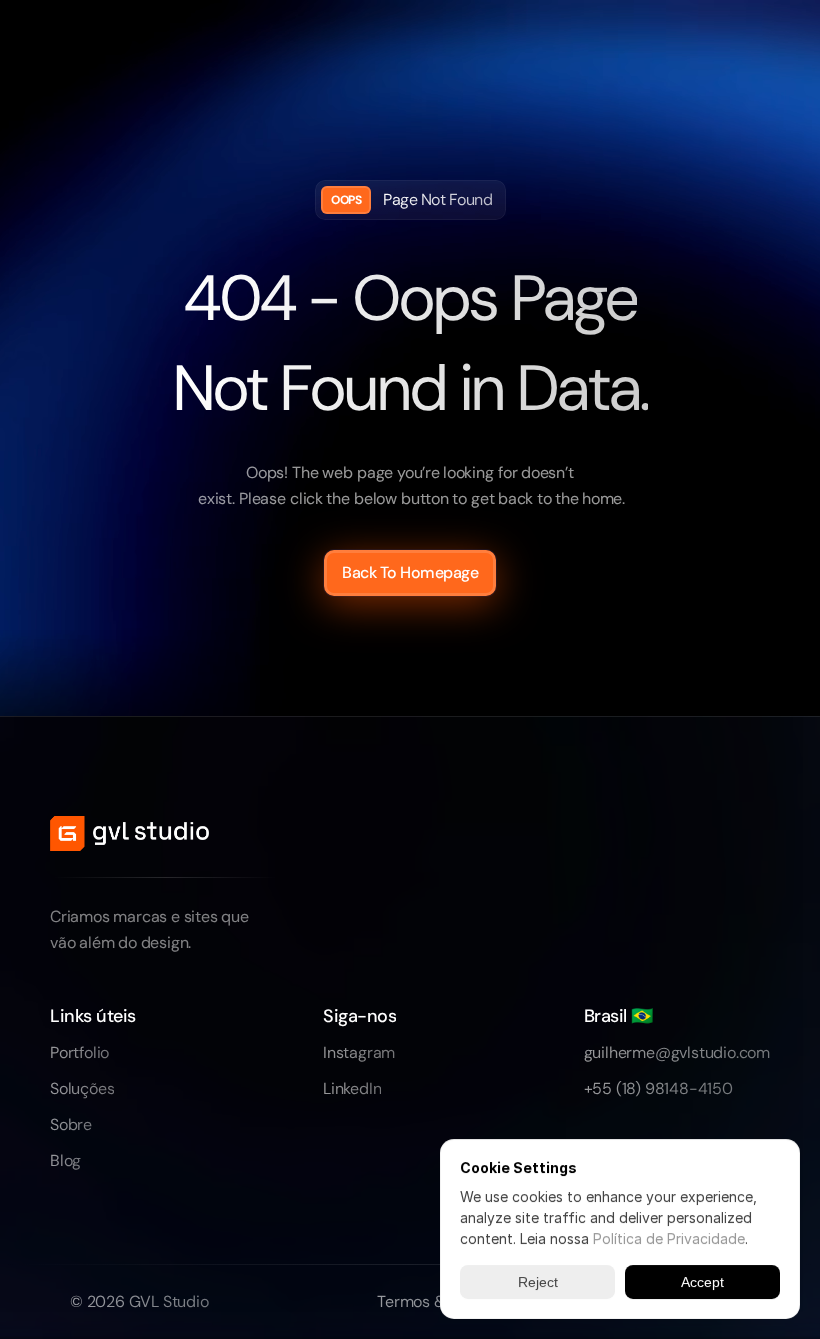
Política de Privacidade (669, 1238)
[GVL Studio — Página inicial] (129, 833)
